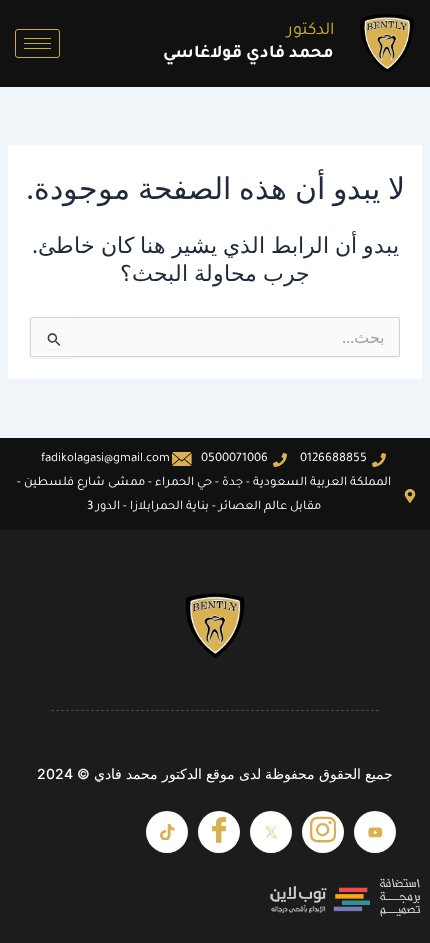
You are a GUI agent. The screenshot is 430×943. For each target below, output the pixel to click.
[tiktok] (167, 832)
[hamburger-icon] (37, 43)
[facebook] (219, 832)
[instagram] (323, 832)
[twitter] (271, 832)
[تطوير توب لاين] (215, 897)
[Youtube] (375, 832)
